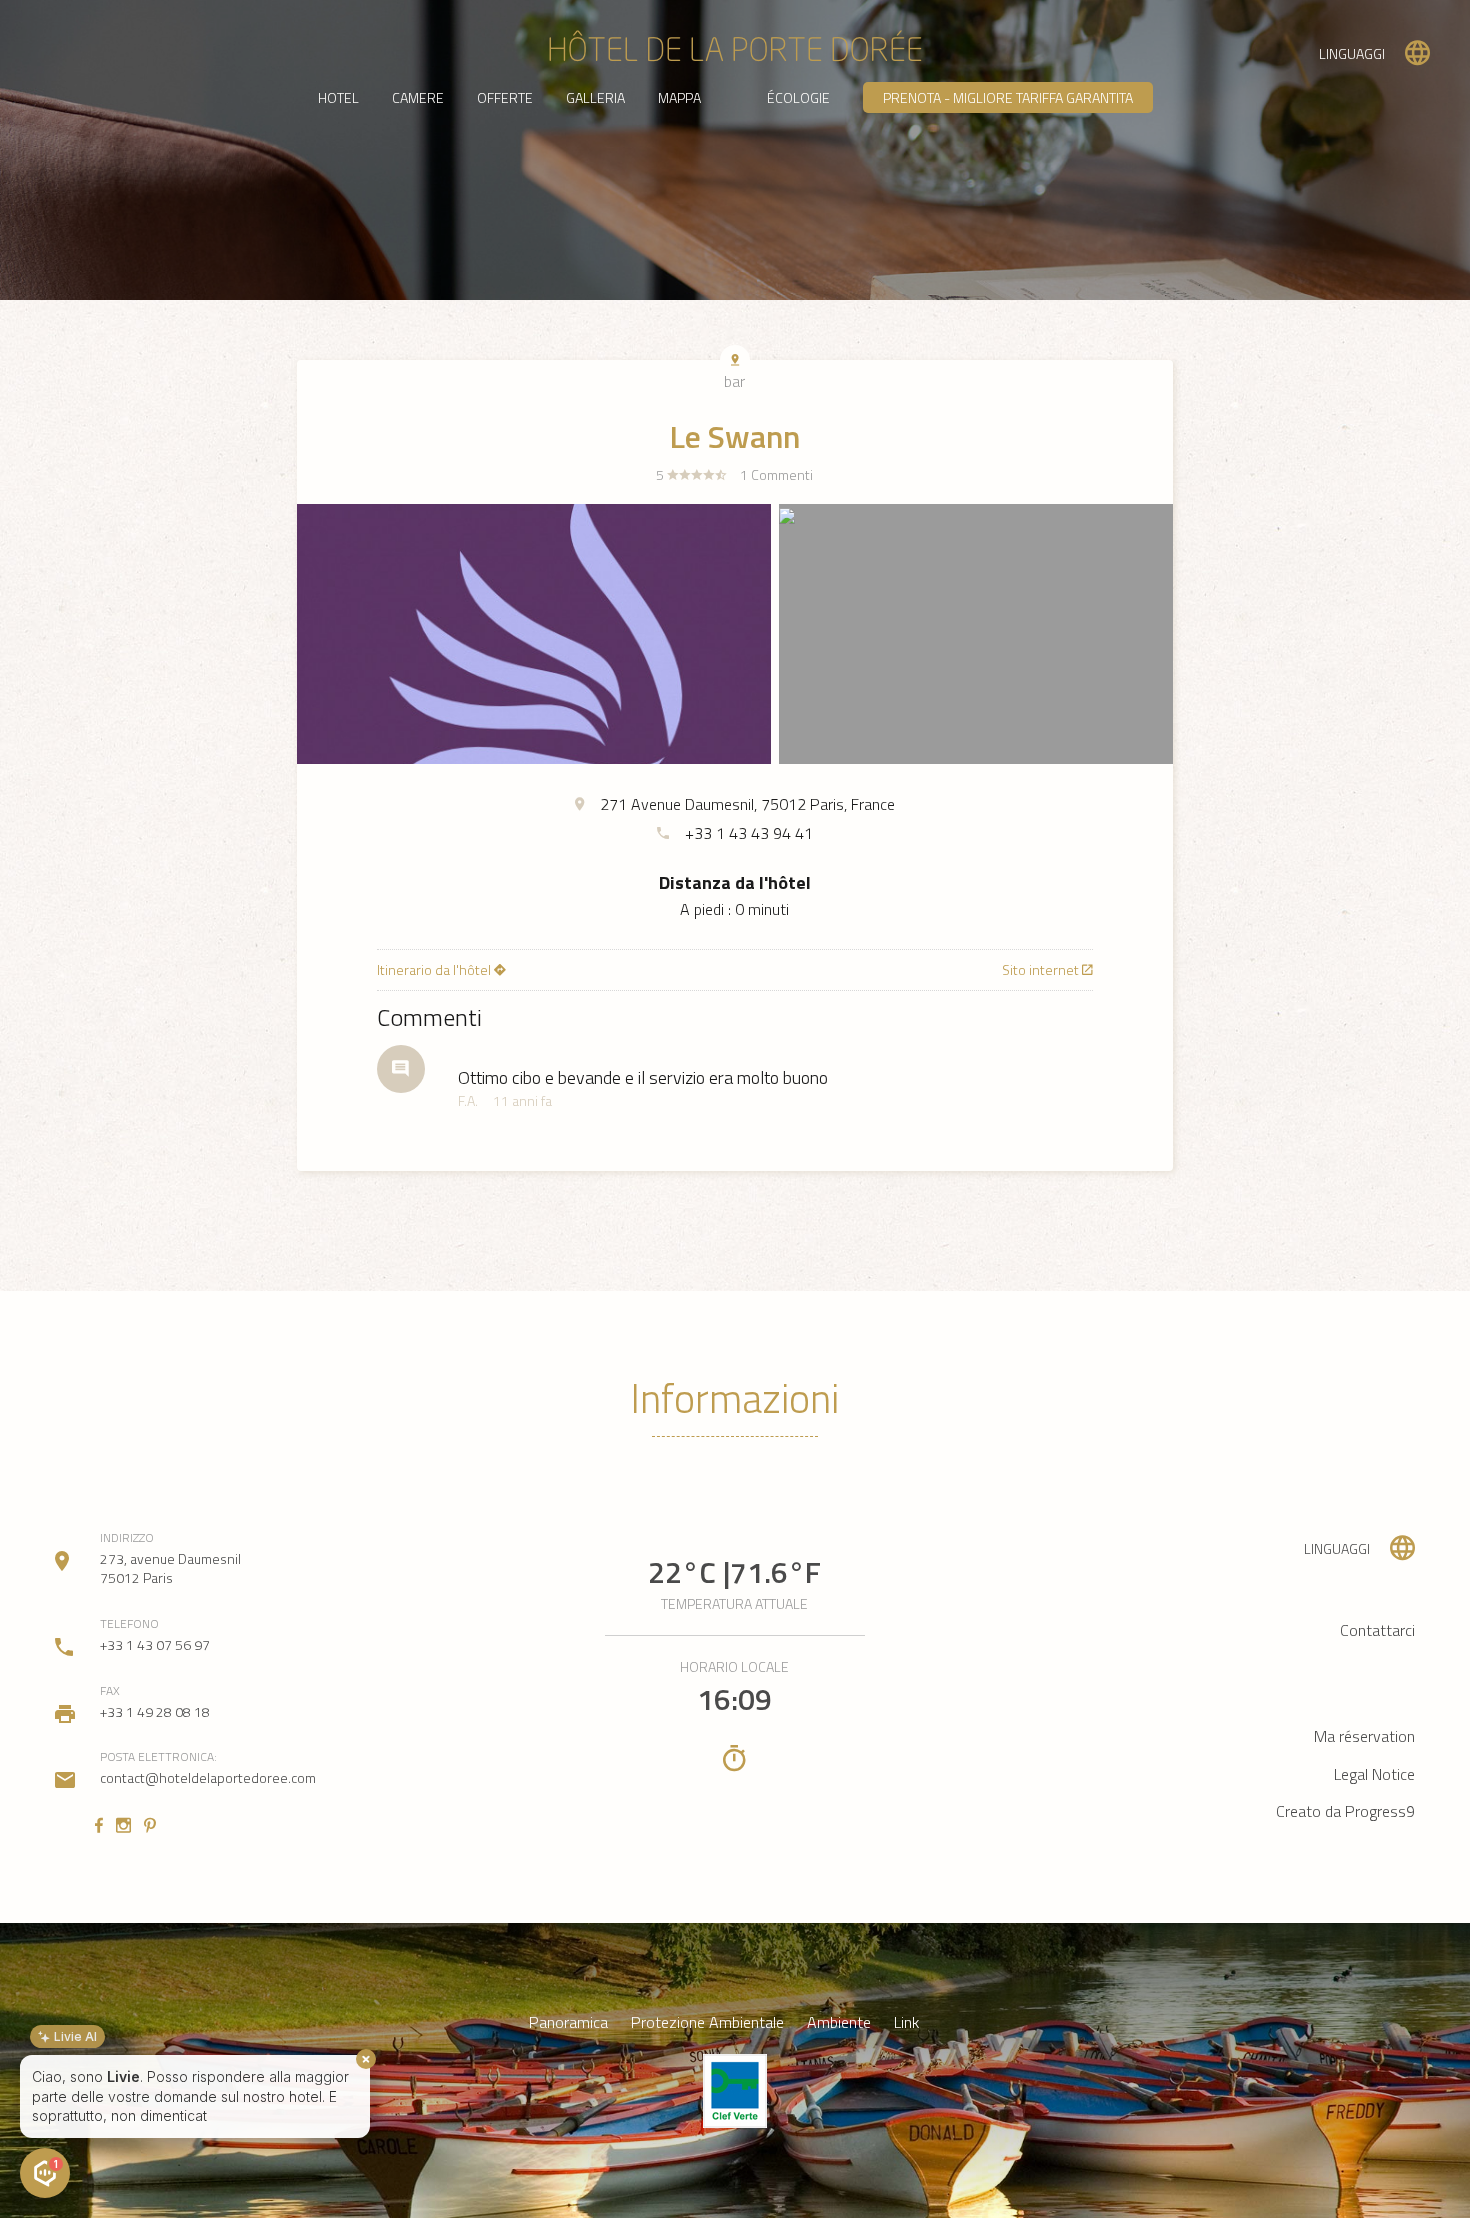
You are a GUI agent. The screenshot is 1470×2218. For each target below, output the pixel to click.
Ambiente (839, 2022)
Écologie (798, 97)
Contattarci (1377, 1630)
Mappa (679, 97)
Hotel (338, 97)
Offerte (505, 97)
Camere (418, 97)
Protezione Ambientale (707, 2022)
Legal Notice (1374, 1774)
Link (906, 2022)
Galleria (595, 97)
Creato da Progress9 (1345, 1811)
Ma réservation (1364, 1736)
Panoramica (568, 2022)
